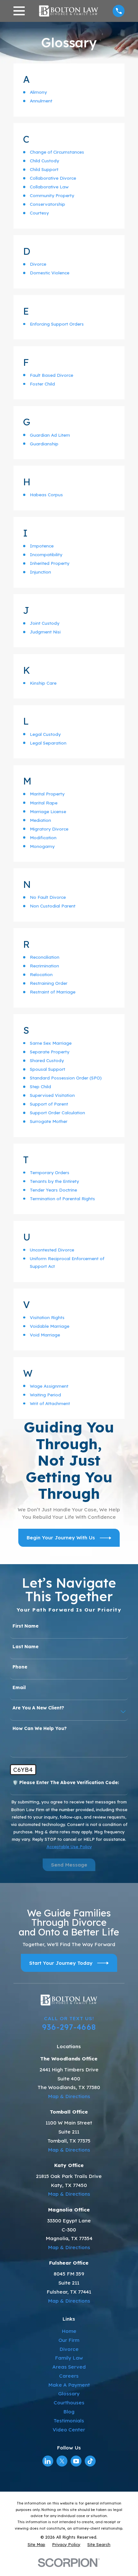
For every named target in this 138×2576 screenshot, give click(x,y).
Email (19, 1688)
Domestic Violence (50, 273)
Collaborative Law (49, 187)
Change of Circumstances (57, 152)
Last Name (26, 1647)
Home (69, 2331)
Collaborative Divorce (53, 178)
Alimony (38, 92)
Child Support (44, 169)
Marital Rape (44, 803)
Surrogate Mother (49, 1121)
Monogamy (42, 846)
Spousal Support (47, 1069)
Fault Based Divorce (52, 375)
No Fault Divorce (48, 897)
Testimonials (69, 2421)
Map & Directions (69, 2096)
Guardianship (44, 444)
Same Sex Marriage (51, 1043)
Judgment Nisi (45, 632)
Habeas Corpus (46, 494)
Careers (69, 2376)
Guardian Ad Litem (50, 435)
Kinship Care (43, 683)
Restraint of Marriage (53, 992)
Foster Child (42, 384)
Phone (20, 1667)
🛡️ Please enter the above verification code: (66, 1783)
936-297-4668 (69, 2027)
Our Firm (69, 2340)
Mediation (40, 820)
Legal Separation (48, 743)
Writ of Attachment (50, 1403)
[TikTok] (90, 2461)
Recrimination (44, 966)
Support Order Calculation (57, 1112)
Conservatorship (47, 204)
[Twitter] (62, 2461)
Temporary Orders (50, 1172)
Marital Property (47, 794)
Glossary (69, 2394)
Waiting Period (45, 1395)
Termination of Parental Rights (62, 1198)
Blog (69, 2412)
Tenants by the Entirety (54, 1181)
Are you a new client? (38, 1708)
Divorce (38, 264)
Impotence (42, 546)
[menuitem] (36, 2545)
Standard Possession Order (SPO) (66, 1078)
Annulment (41, 101)
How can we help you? (40, 1729)
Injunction (40, 572)
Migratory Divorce (49, 829)
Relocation (41, 974)
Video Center (69, 2430)
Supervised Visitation (52, 1095)
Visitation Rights (47, 1317)
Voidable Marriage (50, 1326)
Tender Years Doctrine (53, 1190)
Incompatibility (46, 554)
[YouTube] (76, 2461)
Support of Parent (49, 1104)
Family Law (69, 2358)
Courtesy (39, 213)
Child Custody (44, 161)
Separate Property (50, 1052)
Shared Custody (47, 1060)
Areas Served (69, 2367)
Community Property (52, 195)
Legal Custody (45, 734)
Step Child (40, 1086)
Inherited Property (50, 563)
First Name (26, 1626)
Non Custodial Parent (53, 906)
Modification (43, 837)
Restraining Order (49, 983)
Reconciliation (45, 957)
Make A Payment (69, 2385)
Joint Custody (45, 623)
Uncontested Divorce (52, 1250)
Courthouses (69, 2403)
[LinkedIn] (48, 2461)
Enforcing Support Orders (57, 324)
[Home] (69, 11)
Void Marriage (45, 1335)
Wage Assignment (49, 1386)
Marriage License (48, 811)
